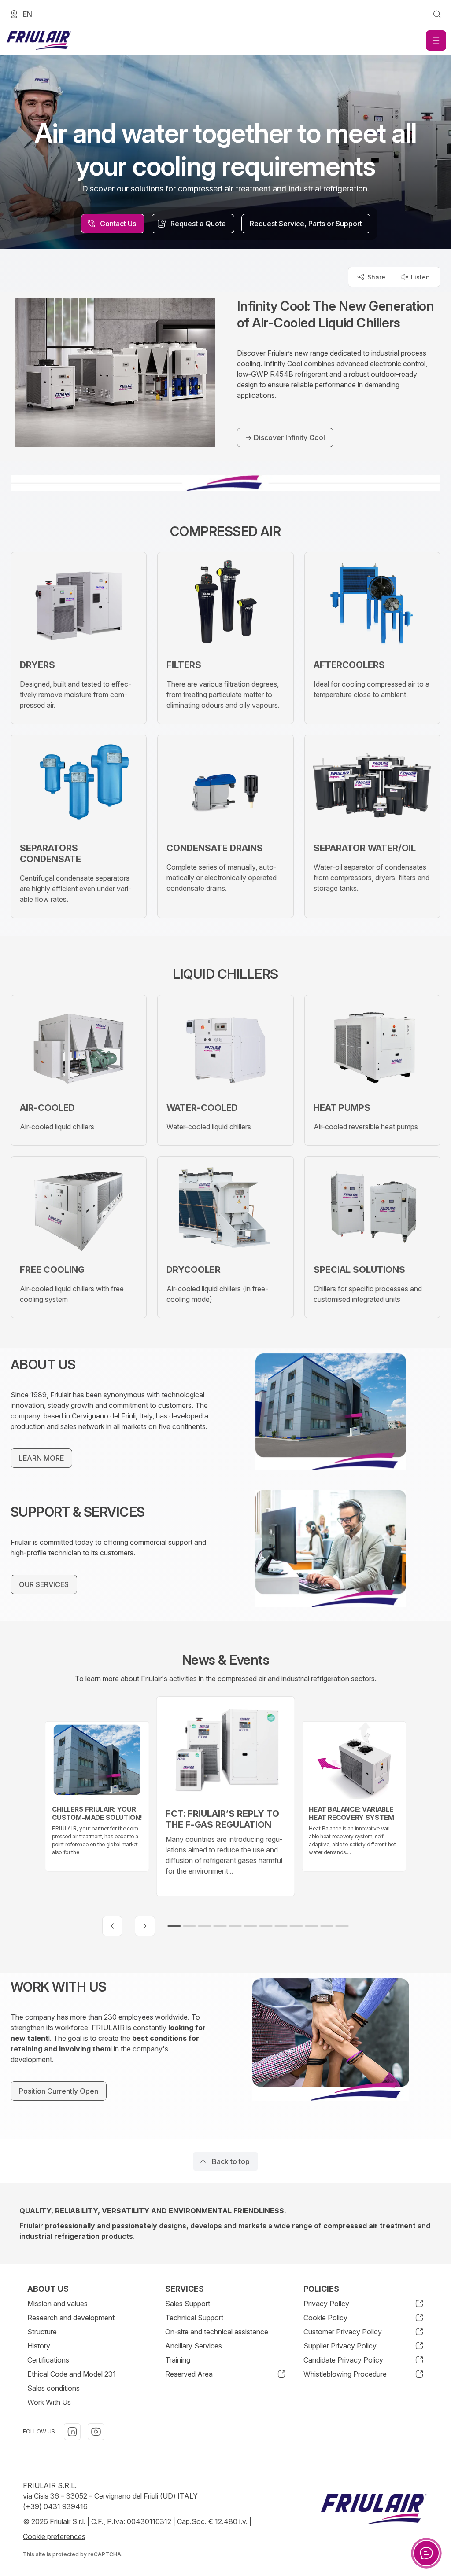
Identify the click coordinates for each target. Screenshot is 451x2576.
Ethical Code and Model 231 (72, 2374)
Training (178, 2360)
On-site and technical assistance (217, 2332)
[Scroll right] (145, 1926)
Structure (42, 2332)
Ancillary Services (194, 2346)
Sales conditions (54, 2388)
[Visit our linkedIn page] (72, 2432)
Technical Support (194, 2318)
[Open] (436, 40)
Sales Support (188, 2304)
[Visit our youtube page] (96, 2432)
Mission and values (57, 2304)
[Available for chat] (426, 2553)
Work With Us (49, 2402)
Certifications (48, 2360)
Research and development (71, 2318)
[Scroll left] (112, 1926)
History (39, 2346)
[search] (437, 14)
